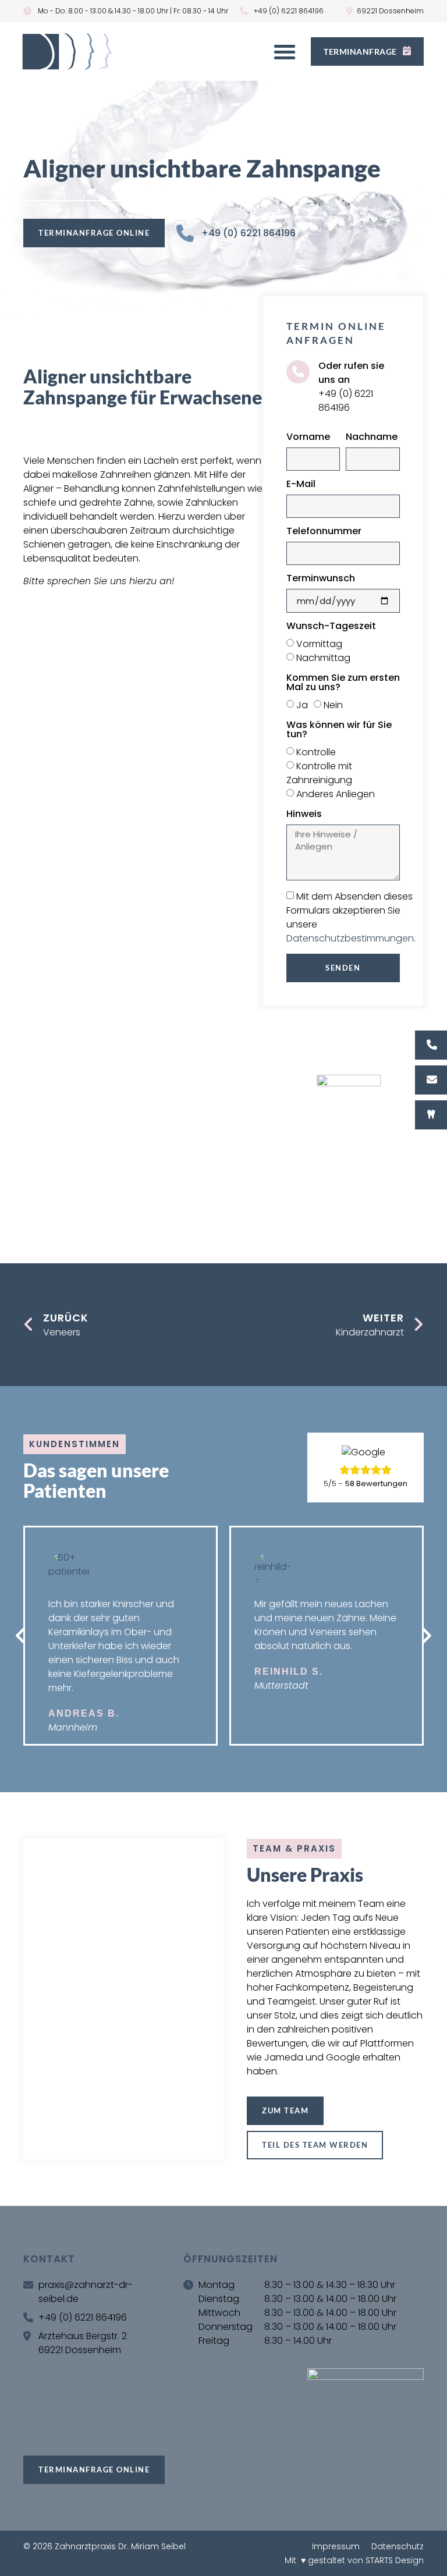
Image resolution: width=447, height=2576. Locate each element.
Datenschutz (398, 2546)
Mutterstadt (281, 1685)
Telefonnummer (324, 532)
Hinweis (304, 815)
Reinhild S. (289, 1671)
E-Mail (301, 485)
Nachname (372, 438)
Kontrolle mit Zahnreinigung (319, 773)
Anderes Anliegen (336, 794)
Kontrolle (316, 752)
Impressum (336, 2546)
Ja (302, 705)
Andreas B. (84, 1713)
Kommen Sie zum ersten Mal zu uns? (343, 683)
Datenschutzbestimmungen (350, 938)
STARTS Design (395, 2560)
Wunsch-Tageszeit (331, 627)
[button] (285, 52)
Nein (333, 705)
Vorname (308, 438)
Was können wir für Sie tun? (339, 731)
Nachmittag (323, 658)
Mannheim (73, 1727)
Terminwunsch (321, 579)
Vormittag (319, 644)
